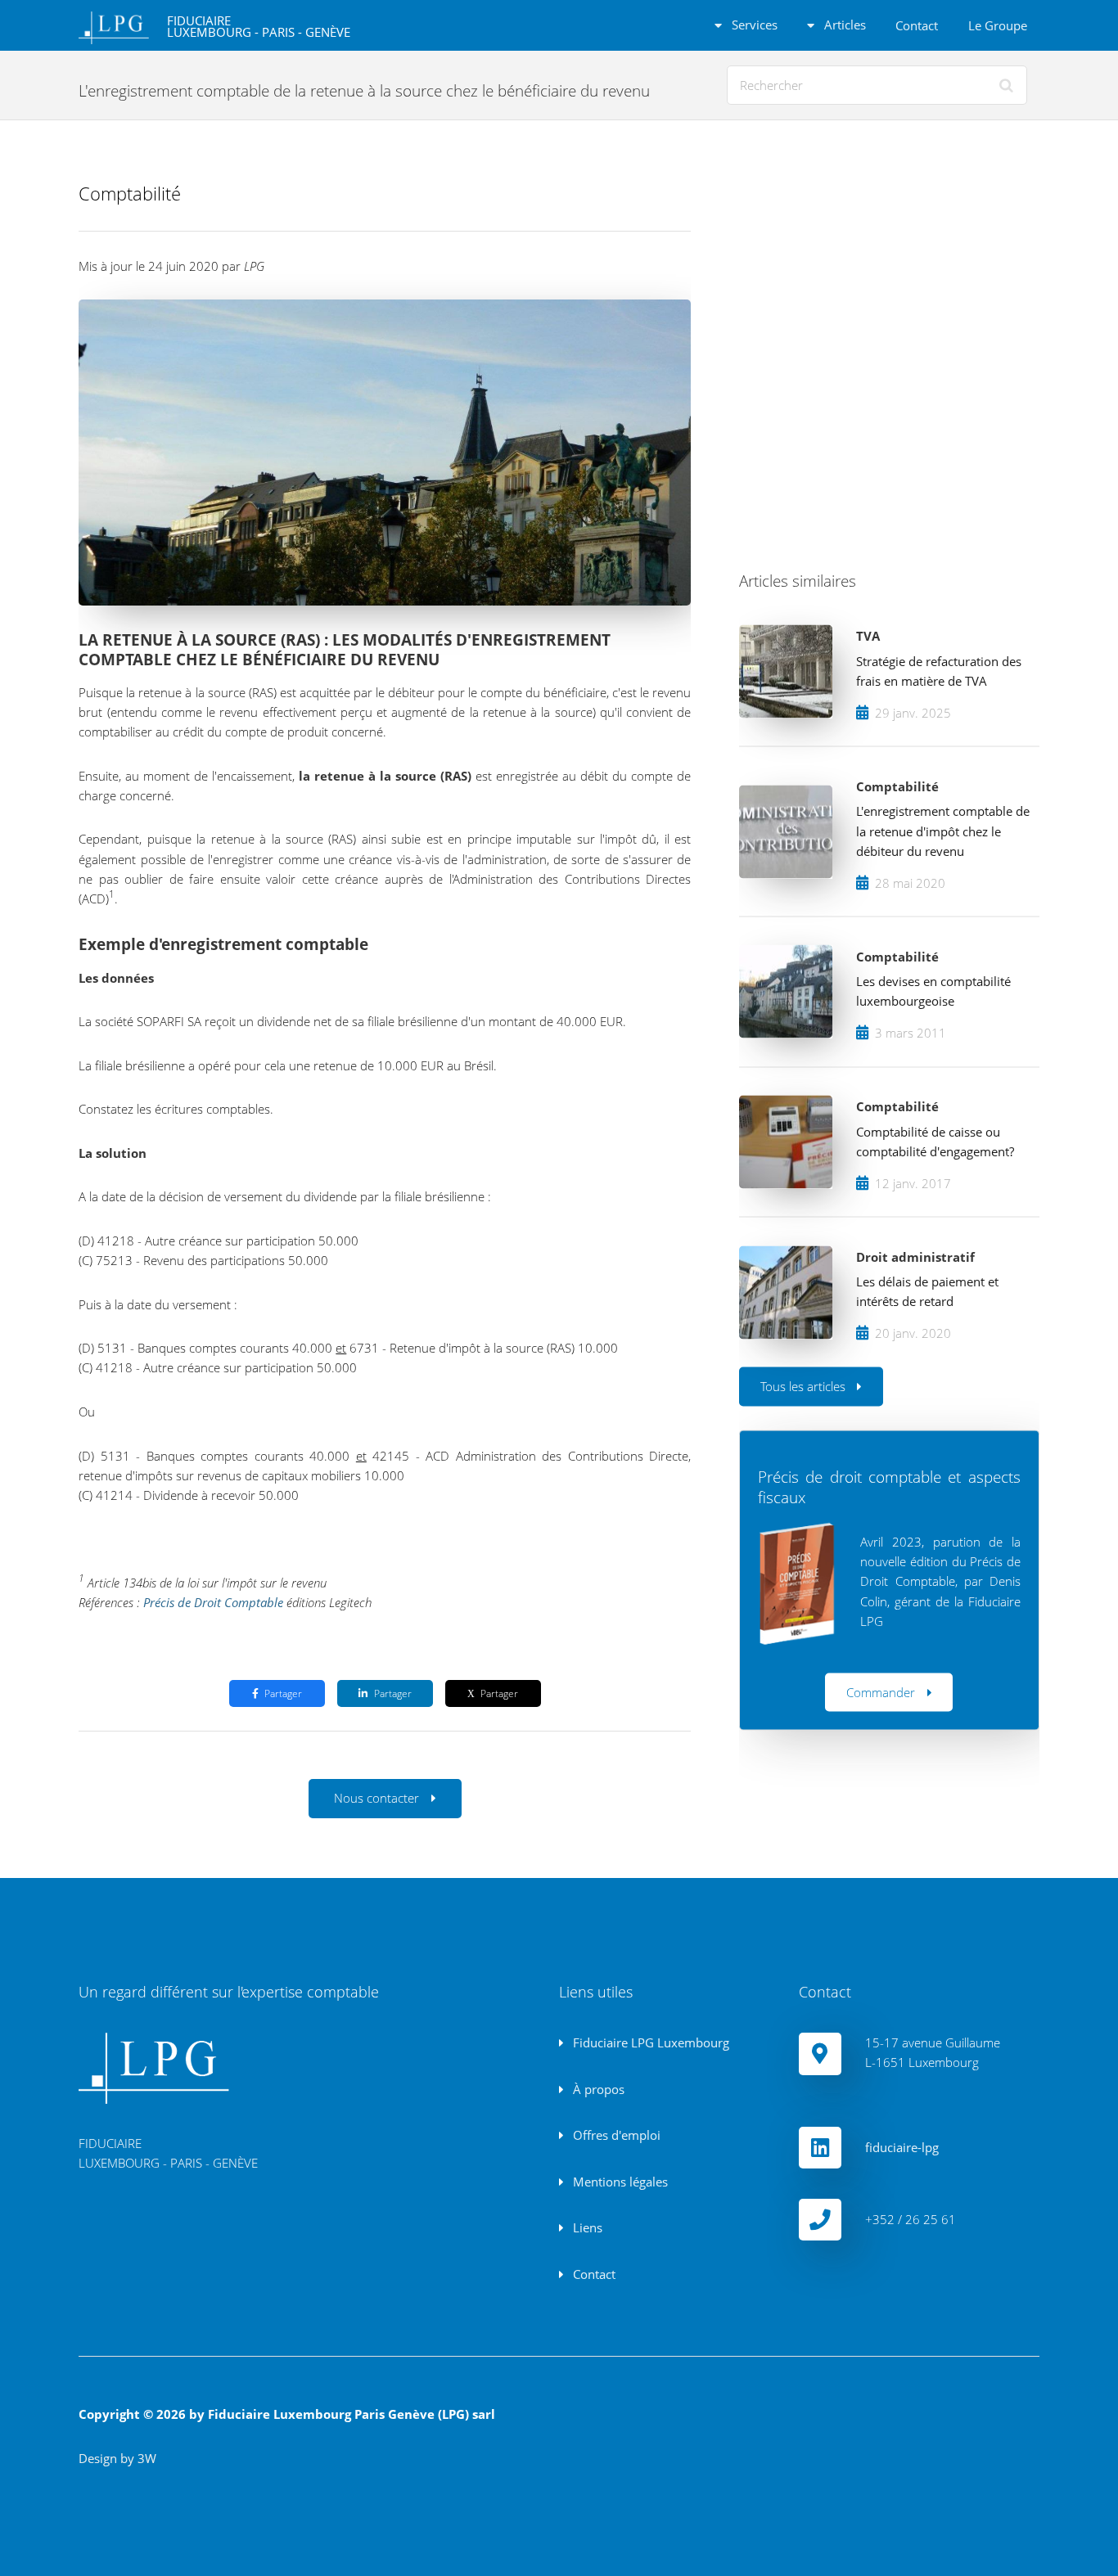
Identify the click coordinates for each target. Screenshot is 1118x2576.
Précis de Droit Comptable (213, 1602)
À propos (597, 2089)
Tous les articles (803, 1385)
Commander (881, 1691)
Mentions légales (619, 2182)
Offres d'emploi (615, 2135)
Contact (917, 25)
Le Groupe (998, 25)
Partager (283, 1693)
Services (753, 25)
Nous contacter (376, 1798)
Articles (843, 25)
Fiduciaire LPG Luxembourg (649, 2042)
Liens (586, 2227)
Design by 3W (117, 2458)
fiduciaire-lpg (902, 2147)
